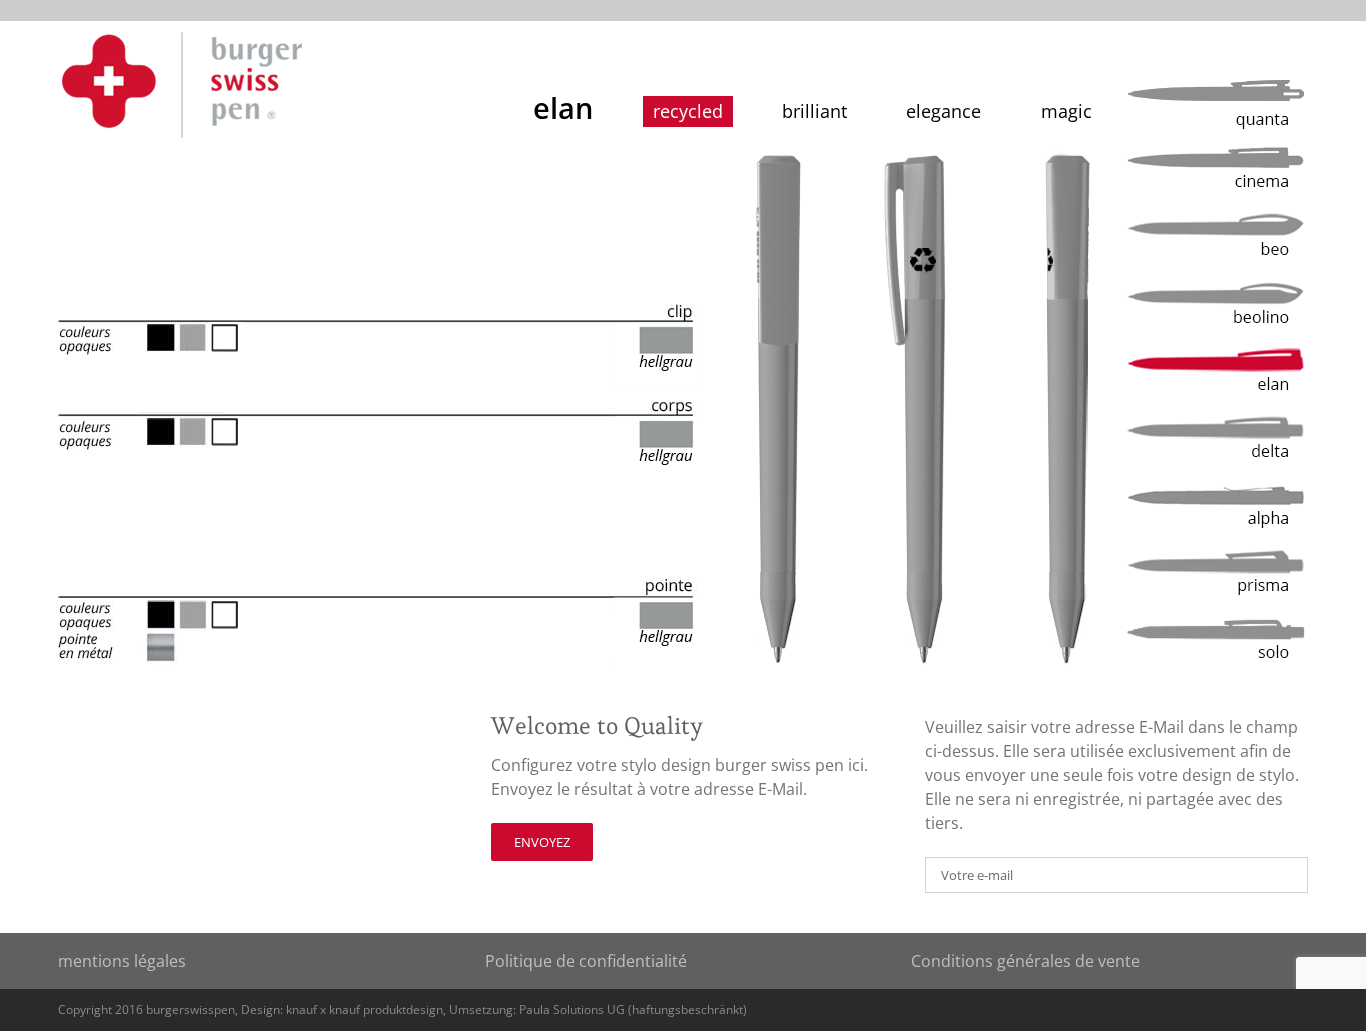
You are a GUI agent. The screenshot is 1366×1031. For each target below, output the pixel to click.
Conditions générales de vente (1025, 961)
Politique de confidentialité (586, 961)
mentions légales (122, 961)
